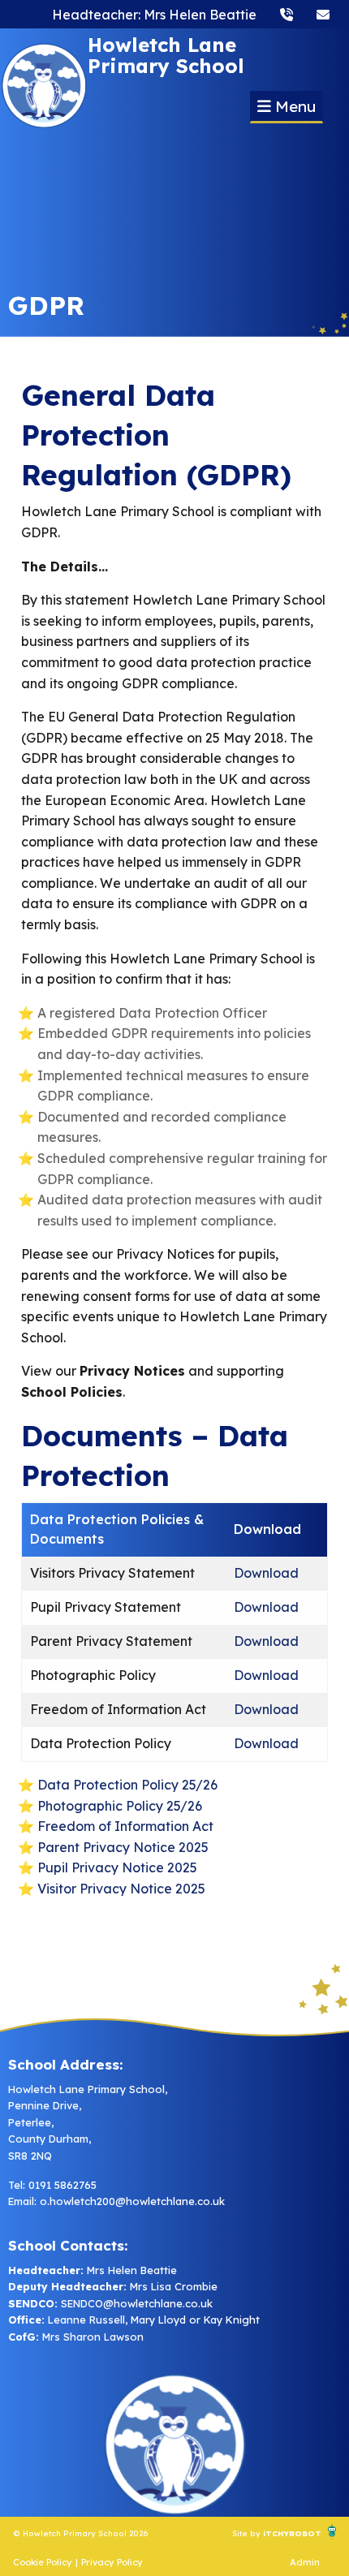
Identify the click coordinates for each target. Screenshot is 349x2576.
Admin (305, 2562)
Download (266, 1573)
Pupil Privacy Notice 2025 (117, 1867)
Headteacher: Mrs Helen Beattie (154, 15)
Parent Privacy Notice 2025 (123, 1847)
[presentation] (287, 14)
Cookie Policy (43, 2562)
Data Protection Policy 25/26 (127, 1785)
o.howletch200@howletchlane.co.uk (132, 2201)
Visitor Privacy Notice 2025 (121, 1889)
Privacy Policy (112, 2562)
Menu (293, 106)
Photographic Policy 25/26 (120, 1806)
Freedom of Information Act (125, 1826)
